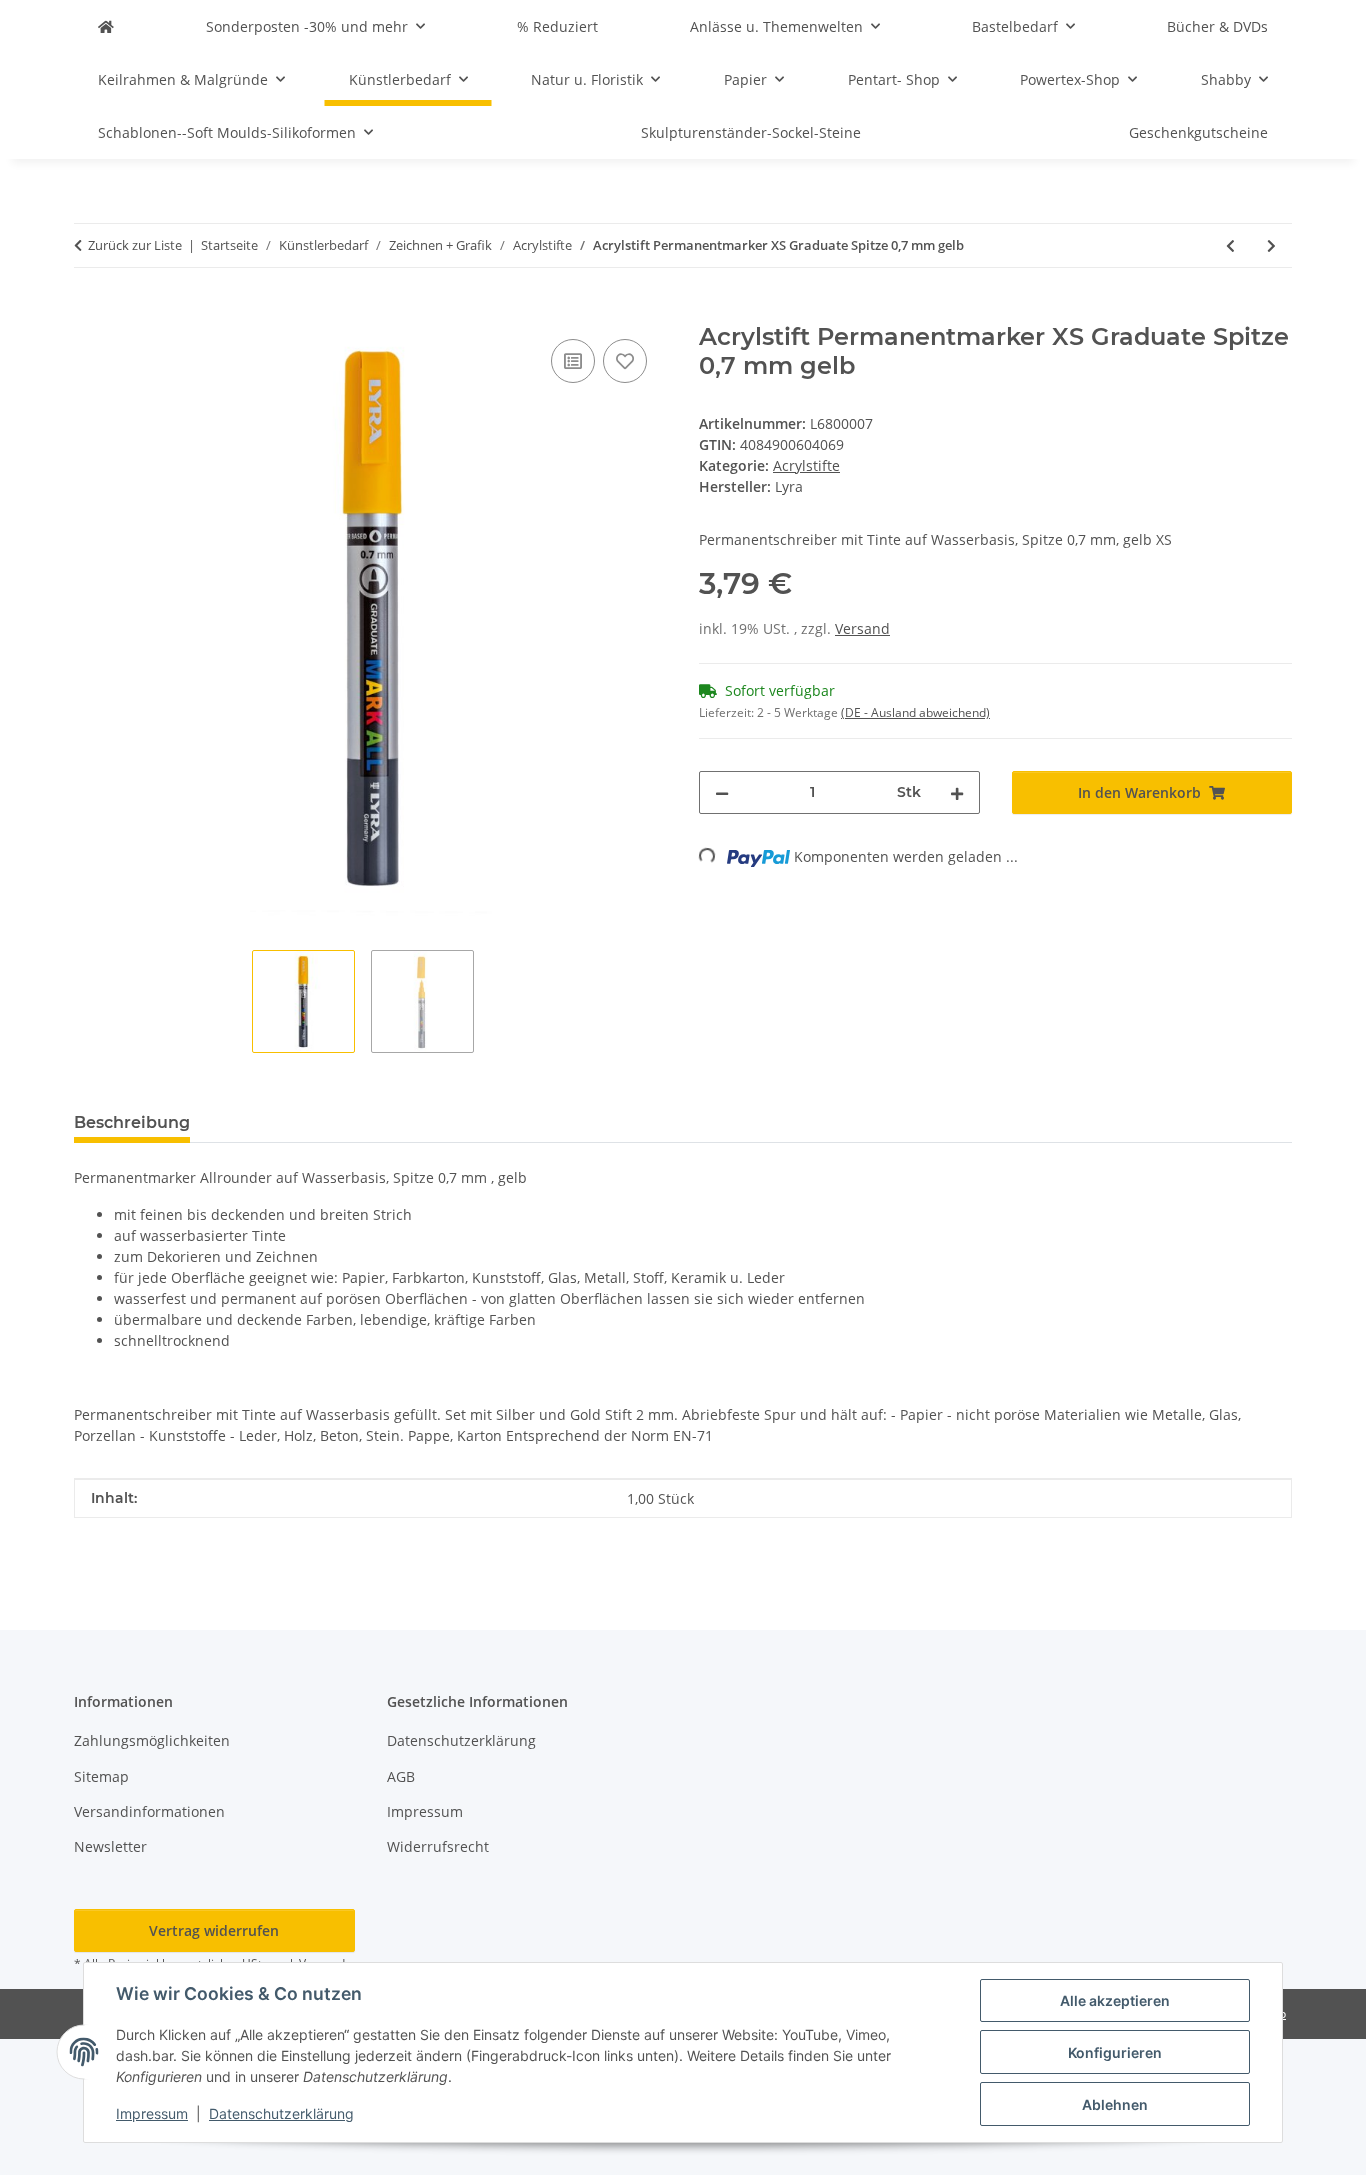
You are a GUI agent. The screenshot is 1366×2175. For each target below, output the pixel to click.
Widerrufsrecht (438, 1846)
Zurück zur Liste (135, 245)
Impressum (152, 2113)
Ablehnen (1115, 2104)
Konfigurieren (1115, 2052)
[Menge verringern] (722, 792)
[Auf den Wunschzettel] (625, 361)
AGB (401, 1776)
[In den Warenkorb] (90, 312)
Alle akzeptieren (1115, 2000)
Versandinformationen (149, 1811)
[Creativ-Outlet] (106, 26)
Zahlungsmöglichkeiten (152, 1740)
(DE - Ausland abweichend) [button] (915, 712)
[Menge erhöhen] (957, 792)
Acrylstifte (806, 465)
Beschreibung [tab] (132, 1122)
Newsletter (110, 1846)
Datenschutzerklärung (281, 2113)
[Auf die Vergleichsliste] (573, 361)
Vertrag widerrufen (214, 1930)
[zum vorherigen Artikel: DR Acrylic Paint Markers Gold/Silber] (1230, 245)
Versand (862, 628)
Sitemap (101, 1776)
